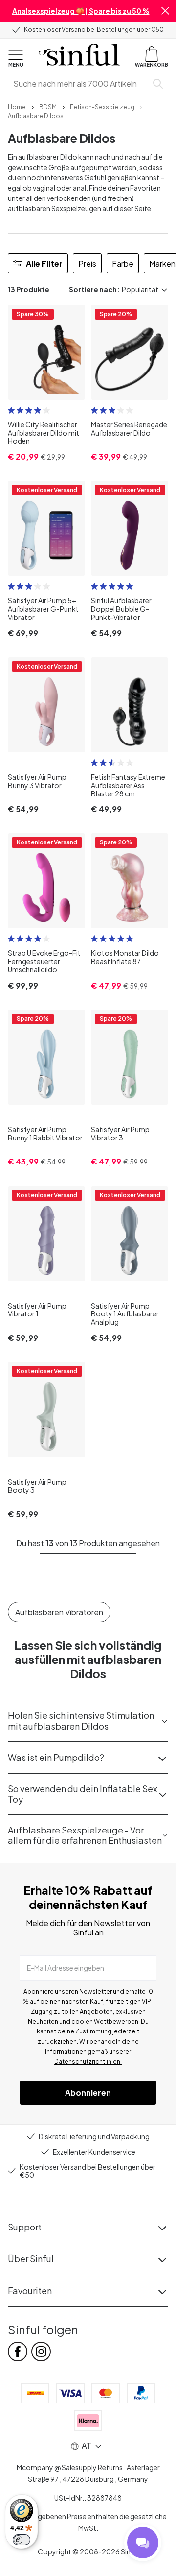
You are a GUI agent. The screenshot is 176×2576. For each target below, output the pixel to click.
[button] (165, 11)
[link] (17, 106)
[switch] (22, 2540)
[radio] (11, 410)
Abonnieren (88, 2093)
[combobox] (80, 84)
